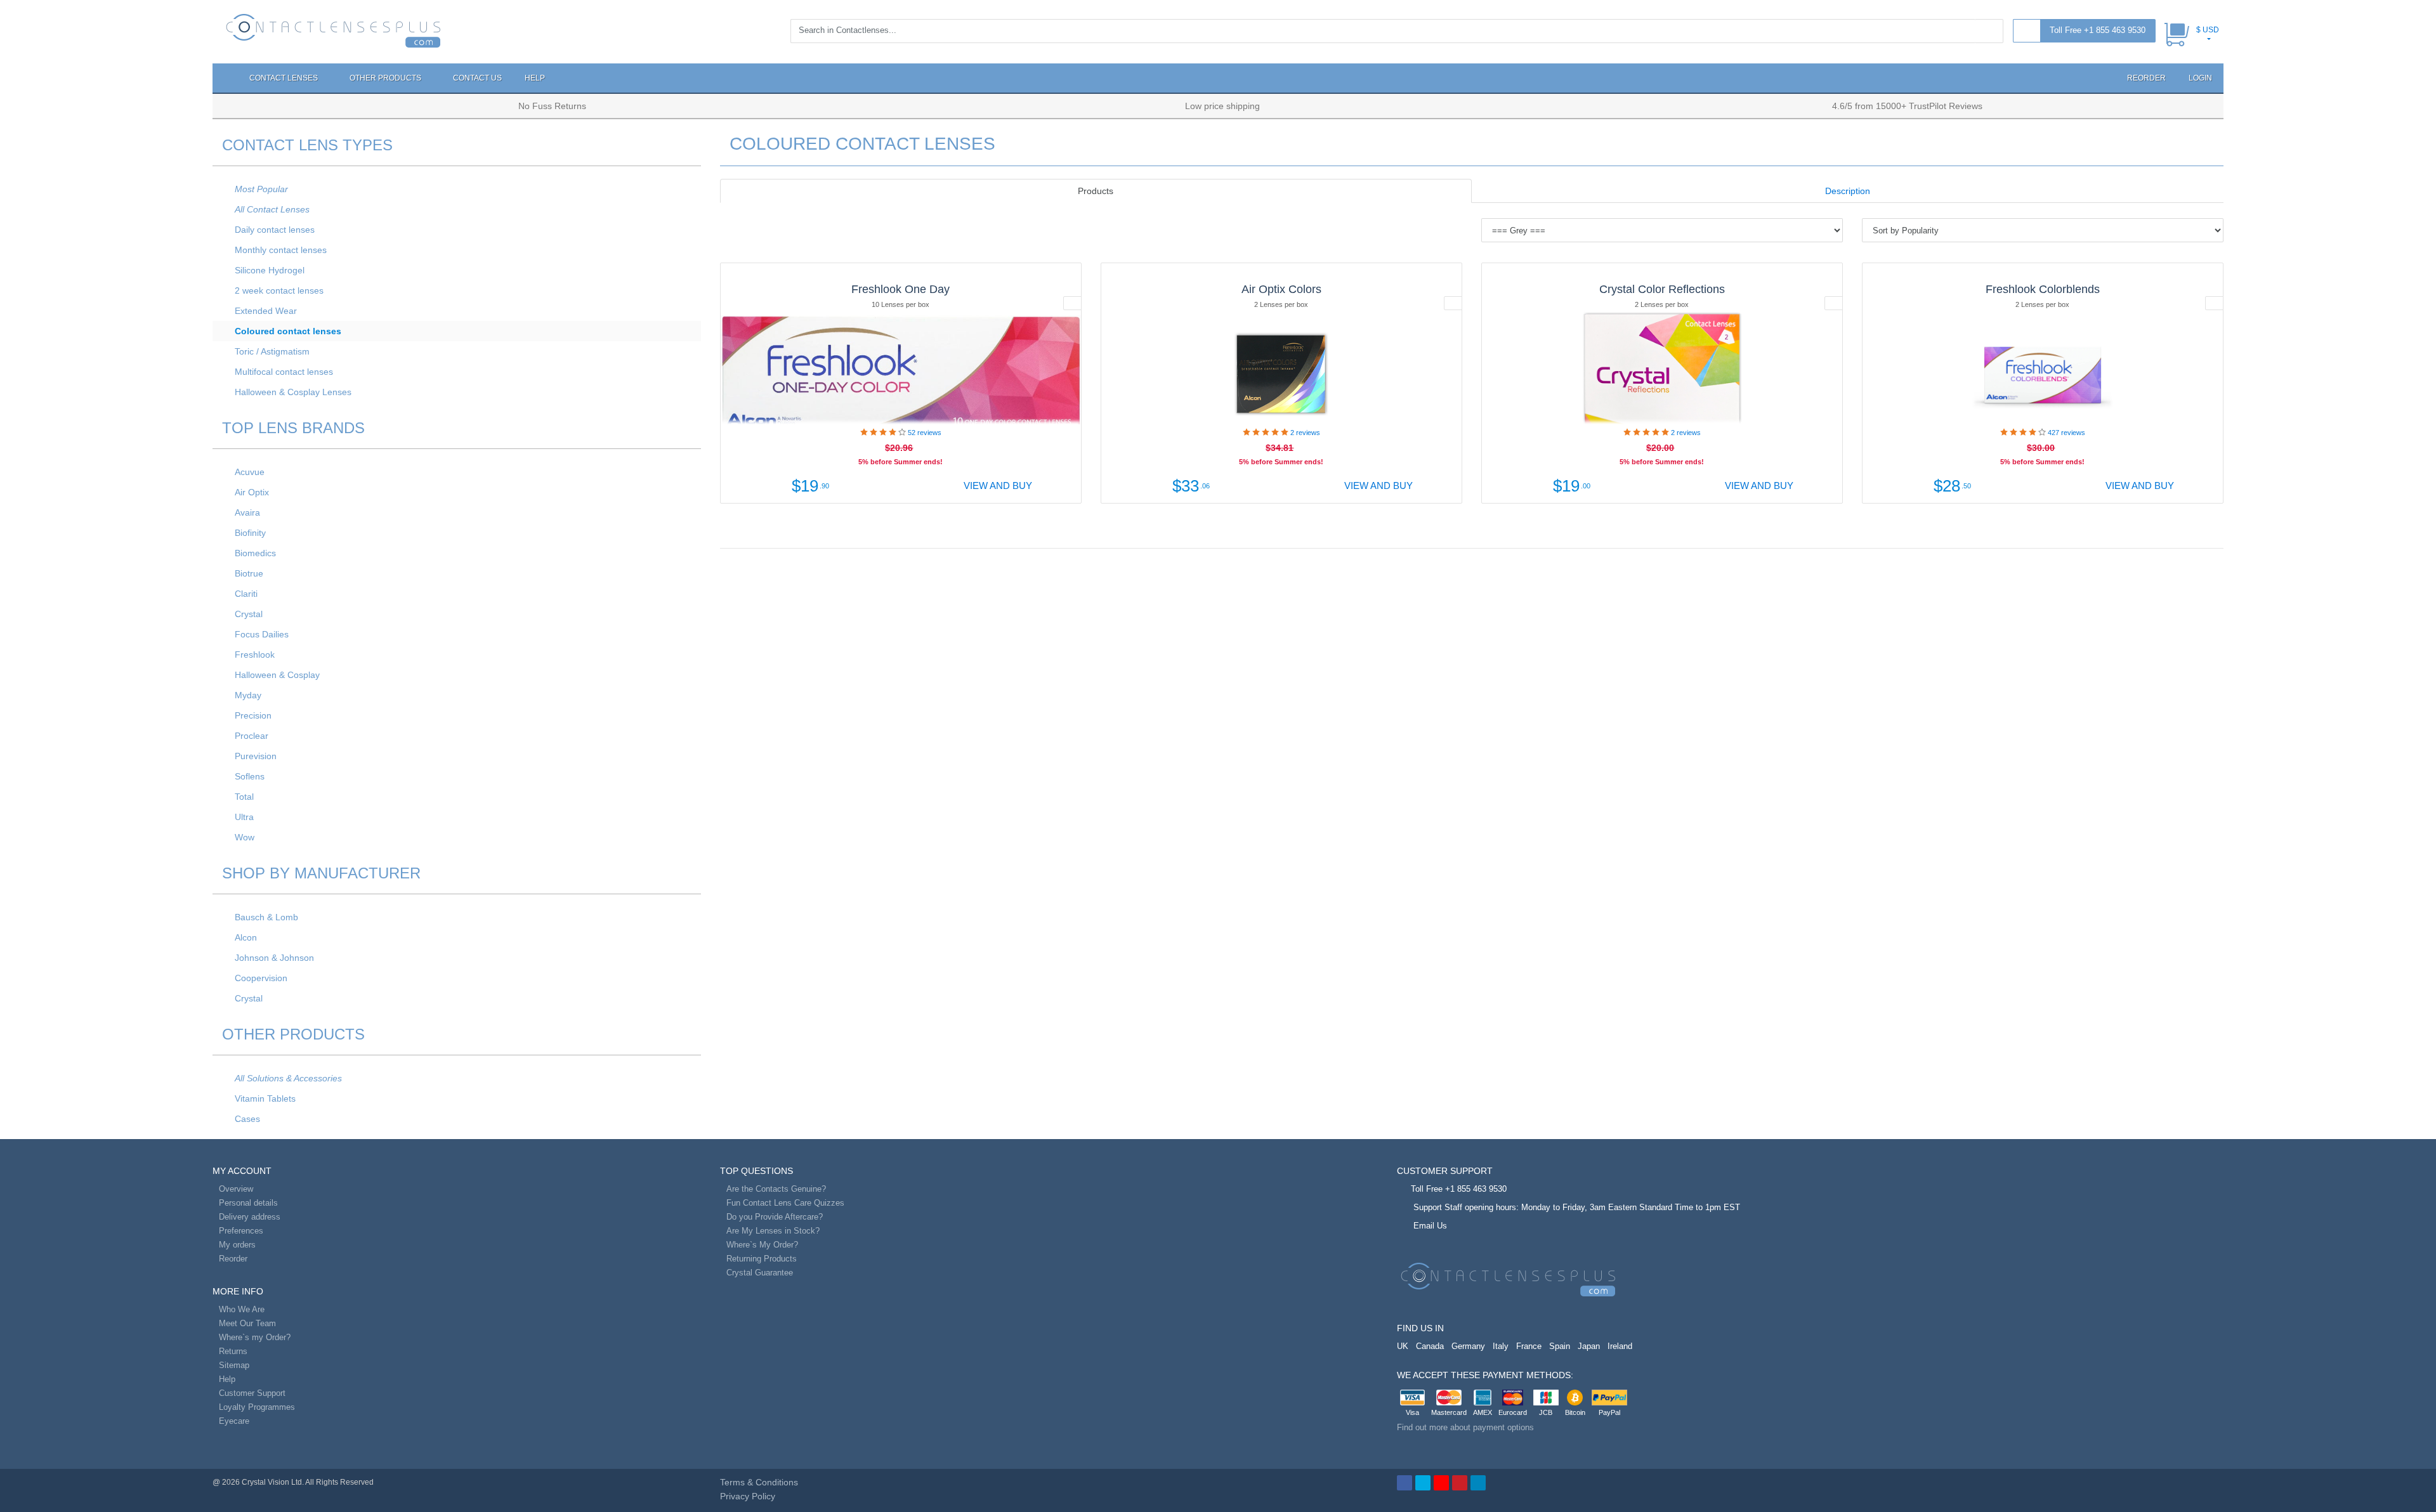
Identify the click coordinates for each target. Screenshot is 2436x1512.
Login (2200, 78)
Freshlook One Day (900, 289)
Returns (233, 1351)
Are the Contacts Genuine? (776, 1189)
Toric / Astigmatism (272, 351)
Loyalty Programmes (257, 1407)
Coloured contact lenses (288, 331)
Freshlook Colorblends (2043, 289)
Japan (1589, 1346)
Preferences (241, 1231)
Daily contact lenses (275, 230)
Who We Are (242, 1309)
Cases (247, 1119)
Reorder (2145, 78)
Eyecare (234, 1421)
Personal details (248, 1203)
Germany (1468, 1346)
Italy (1501, 1346)
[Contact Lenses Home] (333, 30)
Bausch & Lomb (266, 917)
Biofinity (250, 533)
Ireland (1620, 1346)
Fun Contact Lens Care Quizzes (785, 1203)
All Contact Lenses (272, 209)
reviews (925, 433)
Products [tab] (1096, 191)
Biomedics (255, 553)
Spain (1560, 1346)
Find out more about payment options (1465, 1427)
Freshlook (255, 655)
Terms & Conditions (759, 1482)
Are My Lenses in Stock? (773, 1231)
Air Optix (252, 492)
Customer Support (252, 1393)
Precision (253, 715)
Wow (245, 837)
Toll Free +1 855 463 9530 (2098, 30)
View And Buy (997, 486)
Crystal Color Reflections (1662, 289)
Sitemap (234, 1365)
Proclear (252, 736)
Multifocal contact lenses (284, 372)
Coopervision (261, 978)
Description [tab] (1848, 191)
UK (1403, 1346)
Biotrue (249, 573)
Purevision (256, 756)
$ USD (2208, 30)
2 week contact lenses (279, 290)
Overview (236, 1189)
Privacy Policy (748, 1496)
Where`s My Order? (762, 1245)
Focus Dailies (262, 634)
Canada (1430, 1346)
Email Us (1430, 1226)
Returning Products (762, 1259)
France (1529, 1346)
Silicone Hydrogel (270, 270)
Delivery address (250, 1217)
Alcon (246, 937)
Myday (248, 695)
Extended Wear (266, 311)
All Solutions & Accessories (288, 1078)
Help (535, 78)
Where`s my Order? (255, 1337)
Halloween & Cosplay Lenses (293, 392)
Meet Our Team (247, 1323)
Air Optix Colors (1281, 289)
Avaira (247, 512)
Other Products (386, 78)
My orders (237, 1245)
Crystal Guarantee (760, 1273)
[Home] (225, 78)
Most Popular (261, 189)
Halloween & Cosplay (277, 675)
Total (244, 797)
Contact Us (477, 78)
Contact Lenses (285, 78)
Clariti (246, 594)
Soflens (250, 776)
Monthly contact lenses (281, 250)
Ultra (244, 817)
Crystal (249, 614)
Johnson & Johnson (274, 958)
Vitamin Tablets (265, 1098)
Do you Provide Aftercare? (775, 1217)
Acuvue (250, 472)
